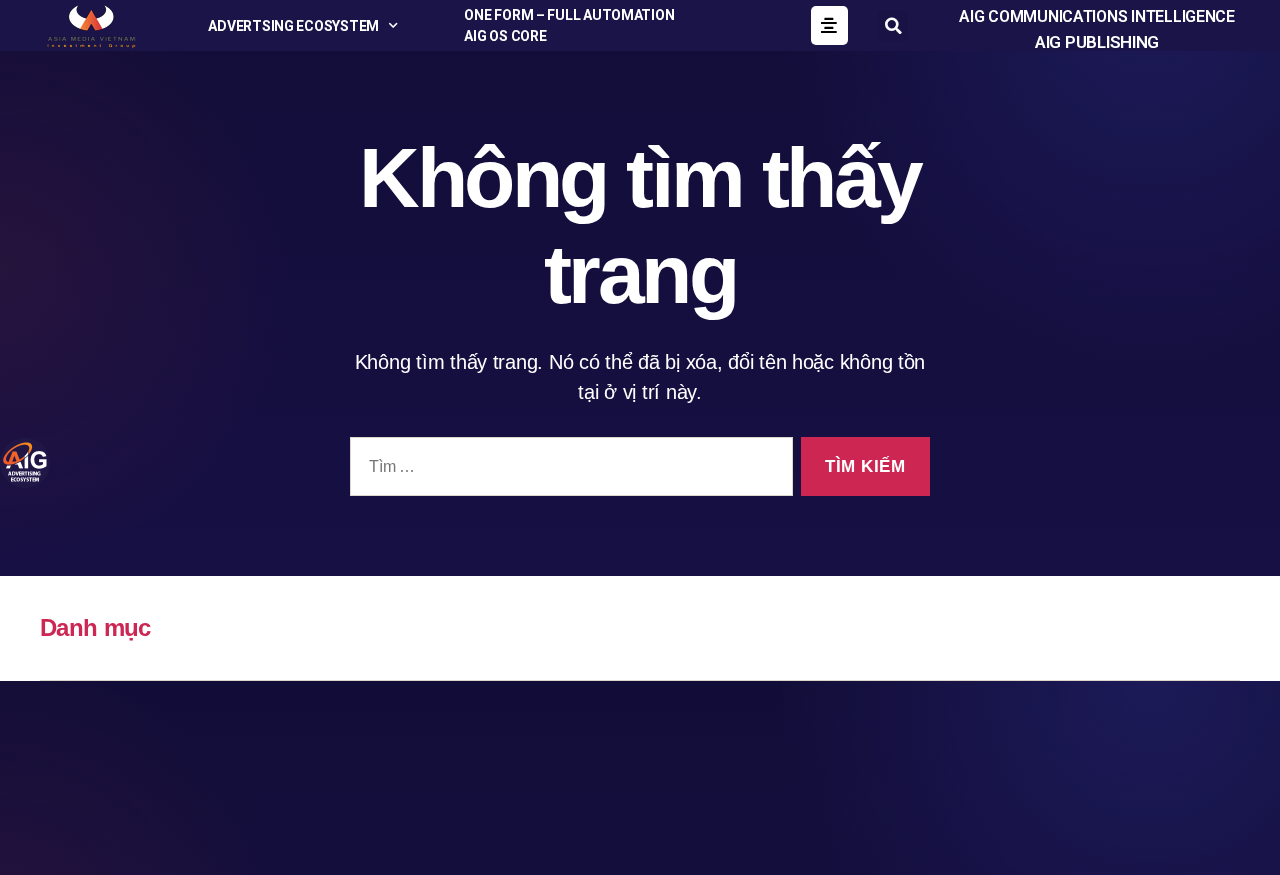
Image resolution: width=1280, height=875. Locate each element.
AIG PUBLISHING (1097, 42)
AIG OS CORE (505, 36)
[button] (893, 26)
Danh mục (95, 627)
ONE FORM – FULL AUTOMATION (569, 15)
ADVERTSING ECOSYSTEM (293, 26)
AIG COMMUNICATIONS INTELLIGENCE (1097, 16)
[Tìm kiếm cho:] (567, 470)
